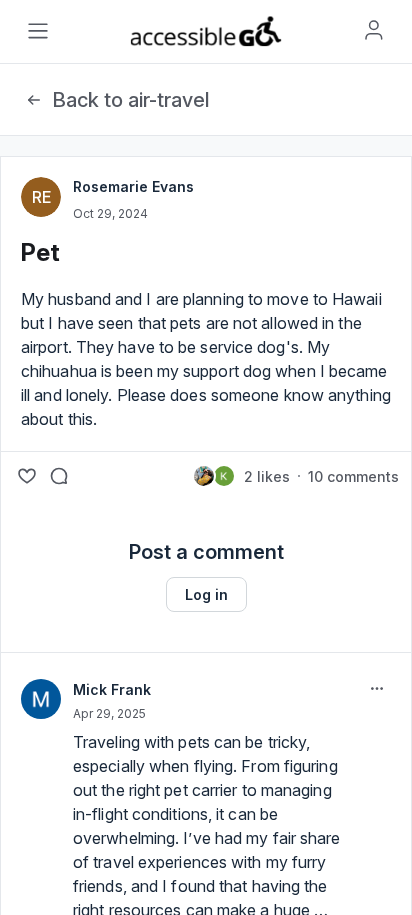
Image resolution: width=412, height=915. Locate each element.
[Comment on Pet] (59, 476)
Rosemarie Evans (133, 186)
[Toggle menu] (38, 31)
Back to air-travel (131, 100)
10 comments (353, 476)
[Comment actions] (377, 689)
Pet (40, 252)
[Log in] (374, 30)
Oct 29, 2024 (110, 213)
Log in (206, 594)
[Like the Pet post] (27, 476)
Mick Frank (112, 689)
